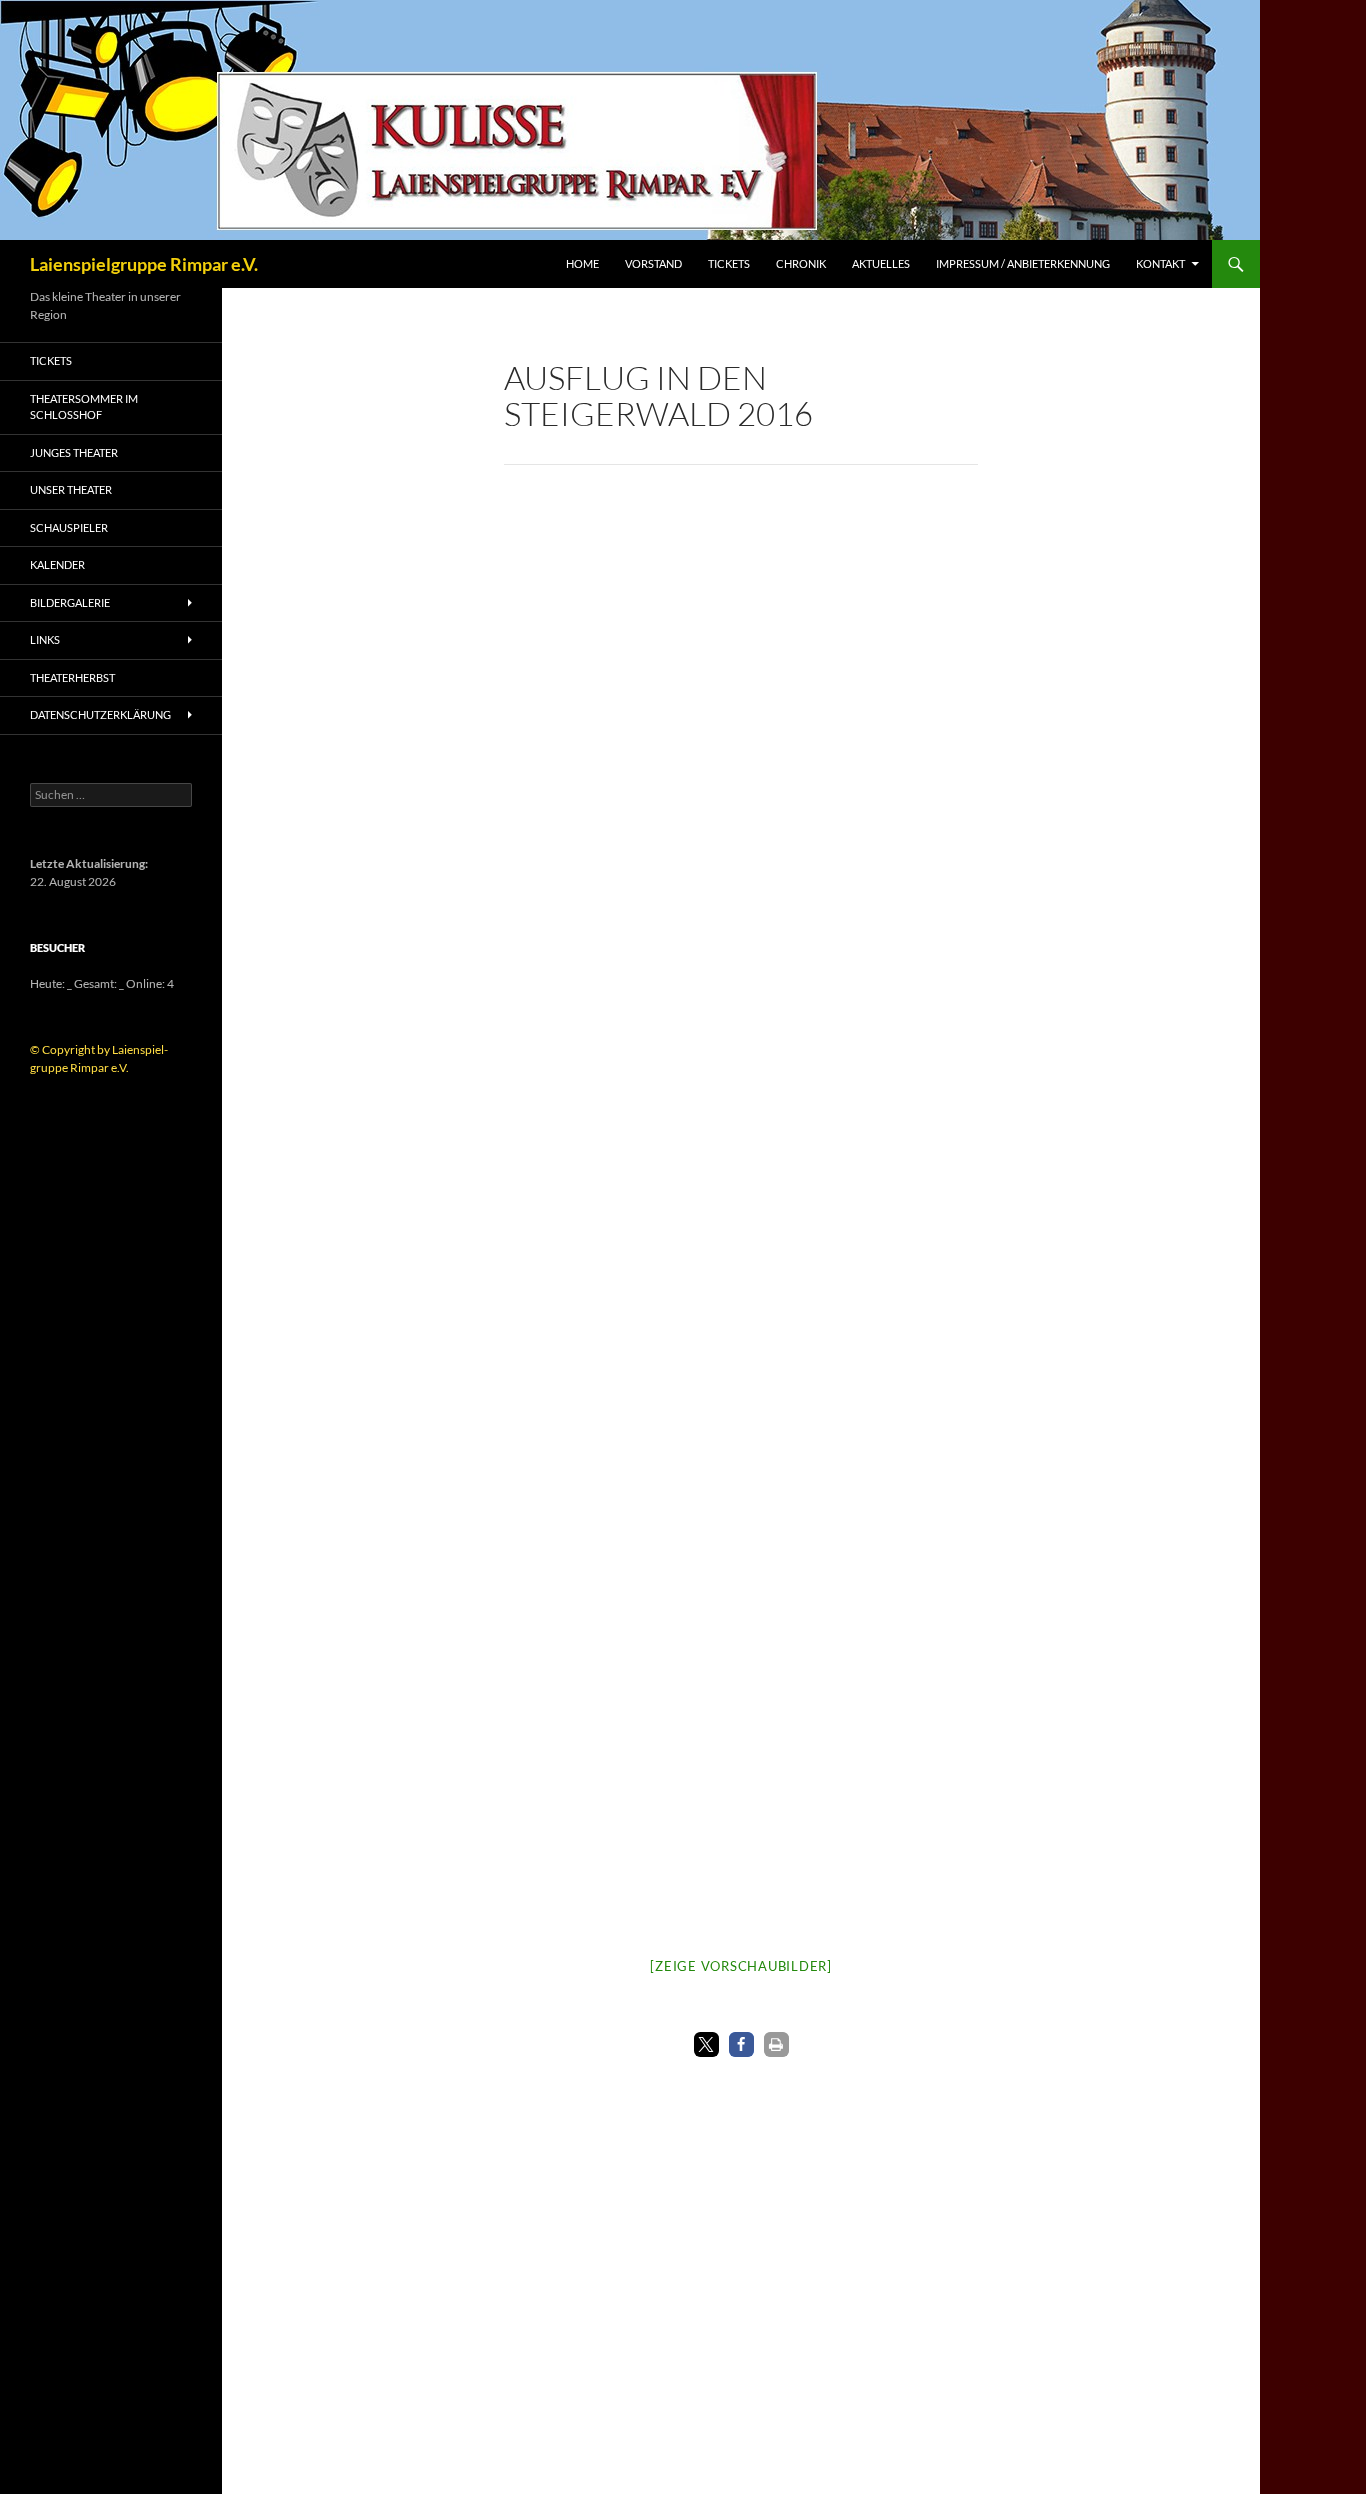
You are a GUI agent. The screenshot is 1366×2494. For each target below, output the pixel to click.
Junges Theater (74, 452)
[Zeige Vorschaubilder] (741, 1966)
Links (45, 639)
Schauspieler (69, 527)
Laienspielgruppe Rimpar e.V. (144, 264)
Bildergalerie (70, 602)
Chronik (801, 263)
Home (582, 263)
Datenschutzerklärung (100, 714)
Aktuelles (881, 263)
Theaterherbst (72, 677)
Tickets (729, 263)
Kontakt (1160, 263)
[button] (706, 2044)
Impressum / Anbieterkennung (1023, 263)
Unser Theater (71, 489)
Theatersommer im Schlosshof (84, 407)
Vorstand (653, 263)
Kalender (57, 564)
